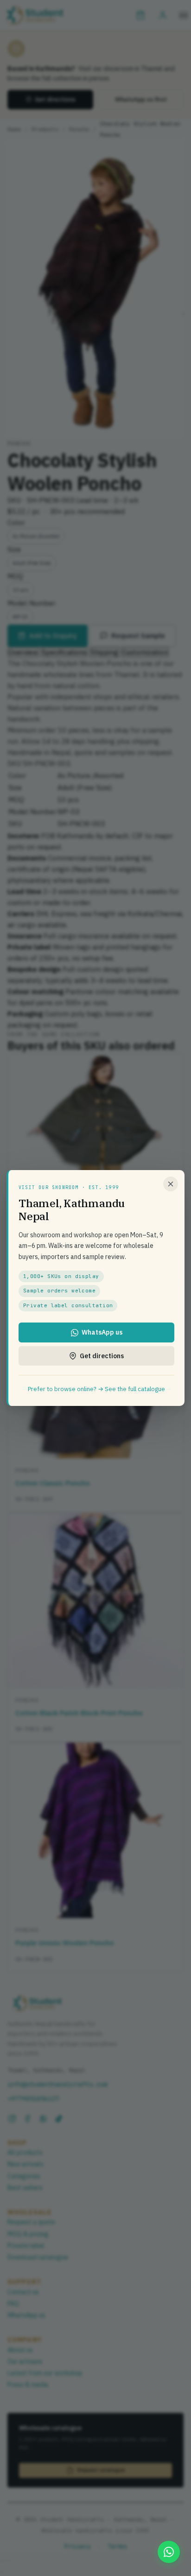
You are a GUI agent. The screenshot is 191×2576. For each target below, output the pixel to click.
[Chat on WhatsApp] (169, 2552)
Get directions (102, 1356)
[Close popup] (171, 1184)
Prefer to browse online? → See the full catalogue (96, 1389)
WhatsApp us (102, 1332)
